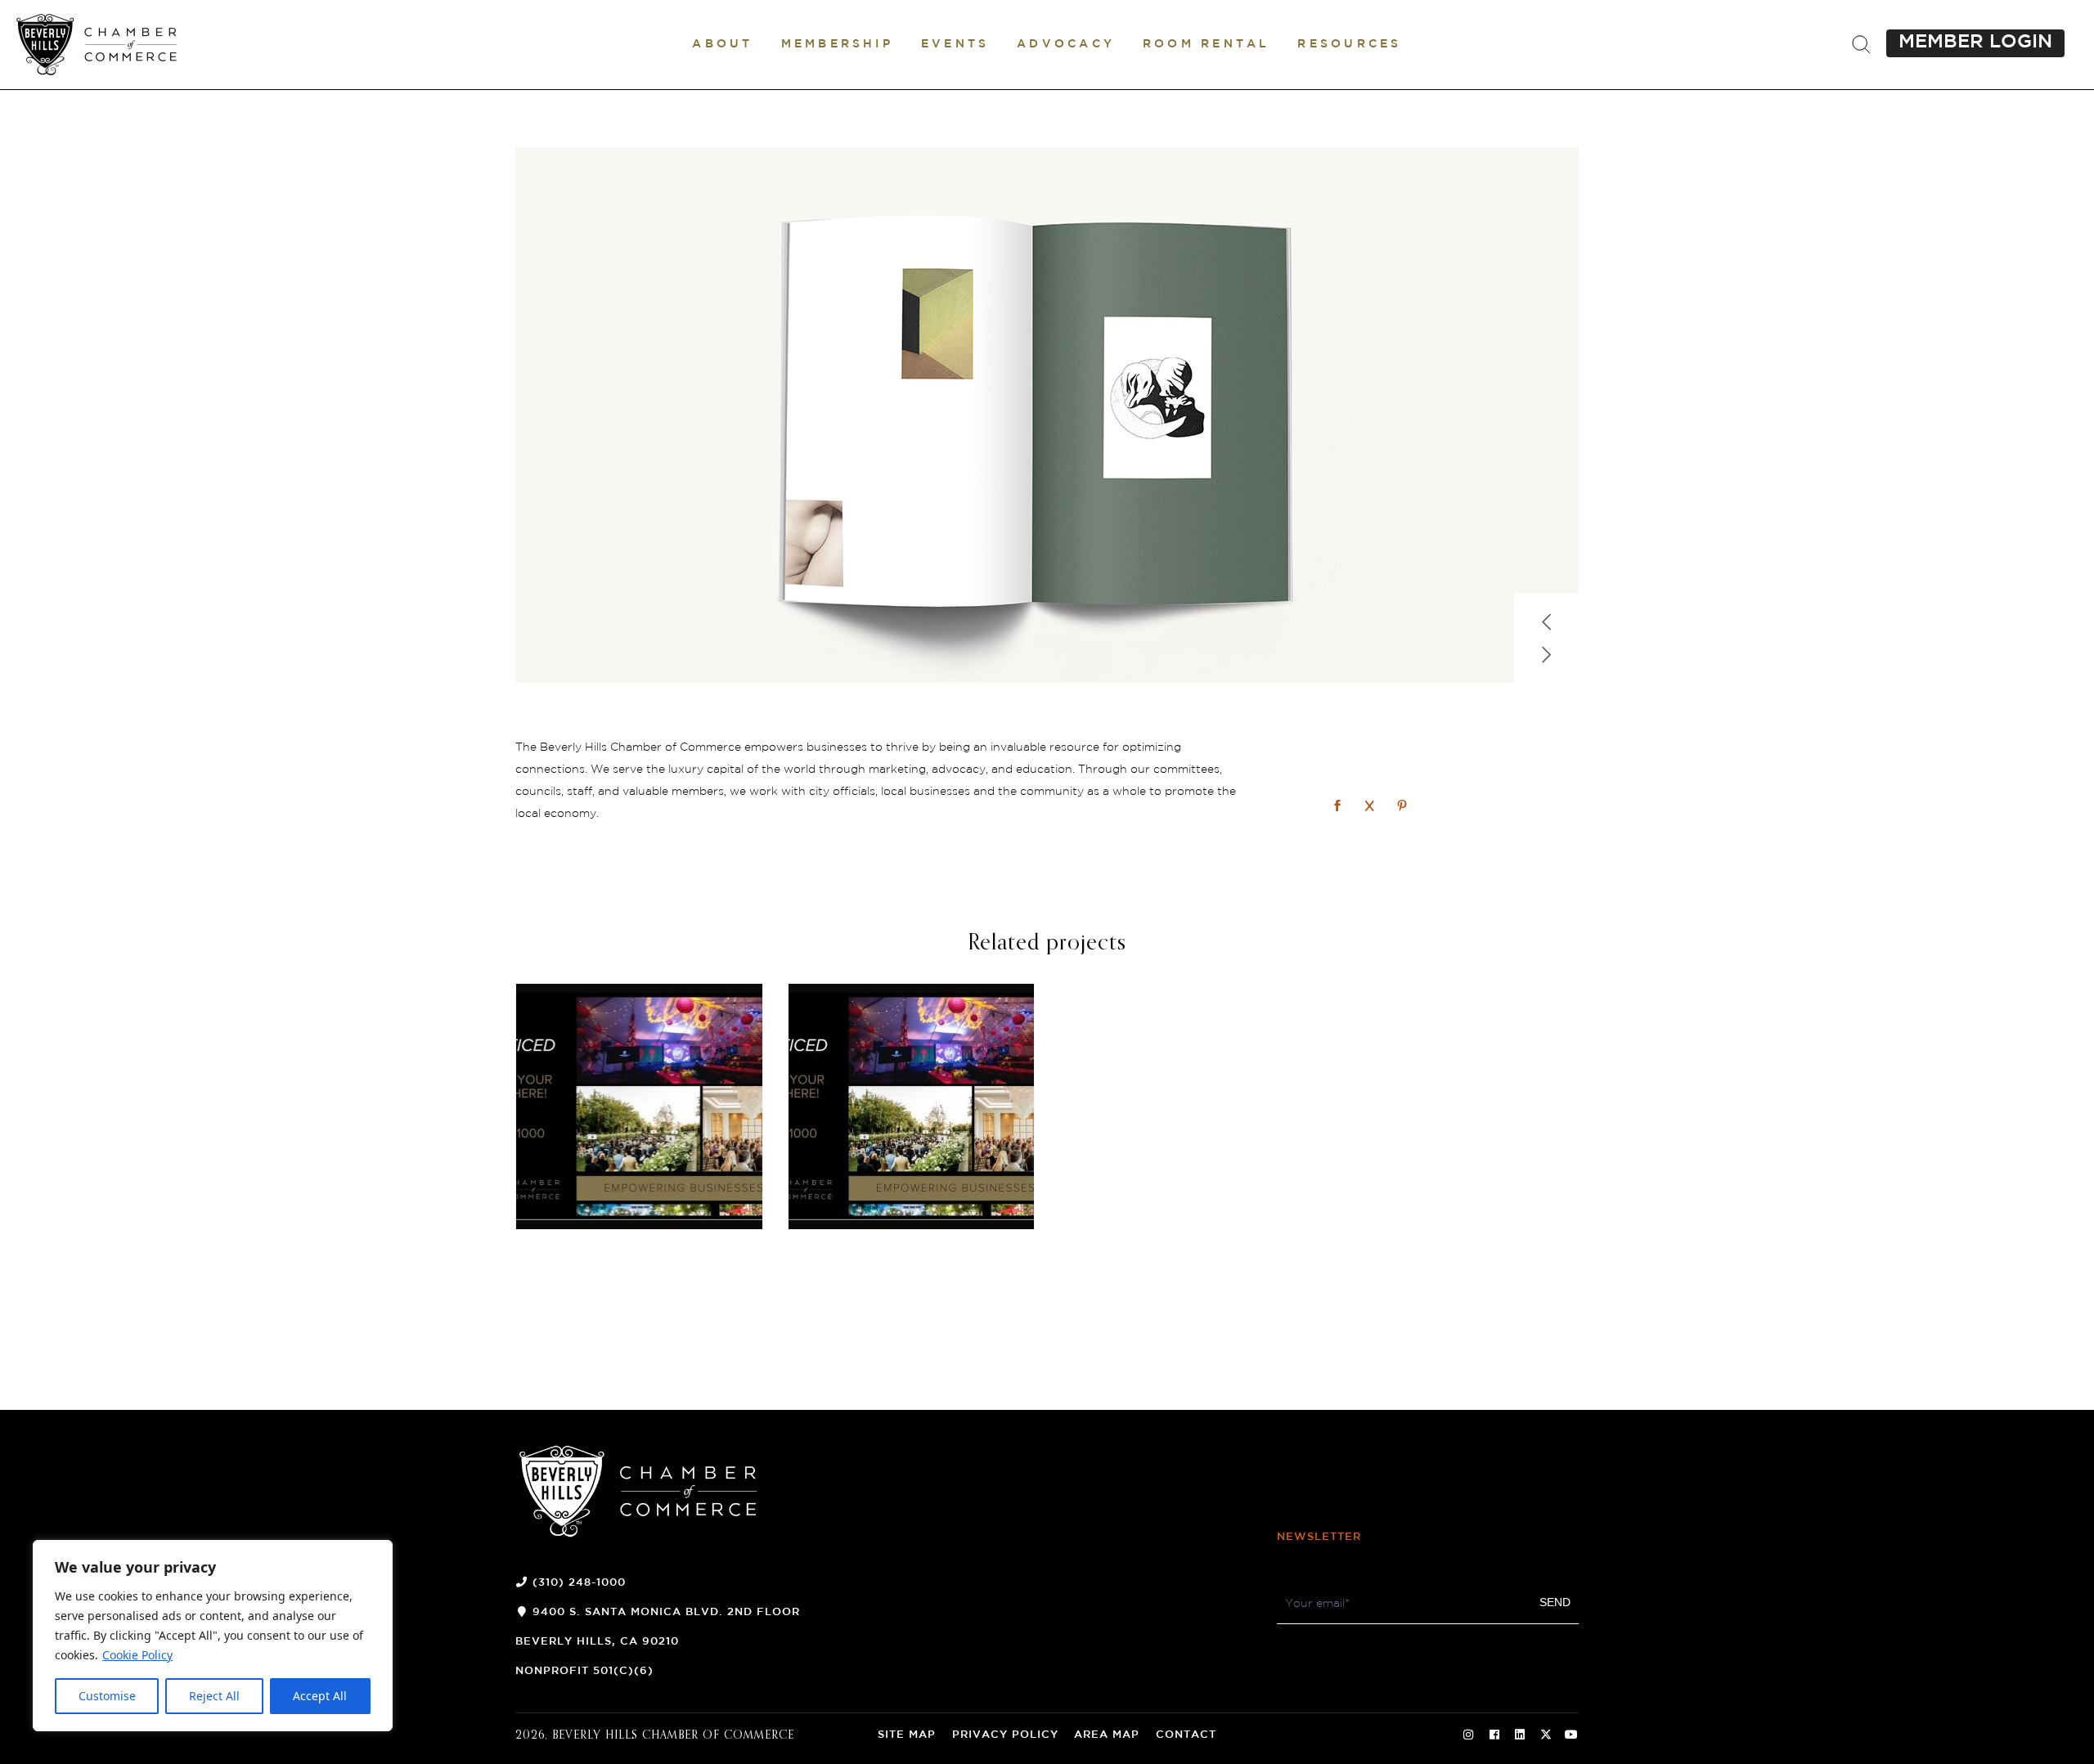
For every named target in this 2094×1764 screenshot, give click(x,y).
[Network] (1339, 807)
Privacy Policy (1005, 1735)
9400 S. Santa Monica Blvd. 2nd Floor (666, 1612)
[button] (722, 44)
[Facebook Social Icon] (1494, 1735)
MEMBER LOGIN (1975, 42)
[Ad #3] (639, 1107)
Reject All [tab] (214, 1696)
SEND (1555, 1602)
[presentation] (1547, 615)
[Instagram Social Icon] (1468, 1735)
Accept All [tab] (320, 1696)
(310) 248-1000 (579, 1583)
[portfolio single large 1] (1047, 415)
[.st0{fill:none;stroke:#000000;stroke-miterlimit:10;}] (1861, 45)
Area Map (1107, 1735)
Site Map (907, 1735)
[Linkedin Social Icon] (1520, 1735)
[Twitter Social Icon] (1546, 1735)
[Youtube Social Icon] (1571, 1735)
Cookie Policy (137, 1655)
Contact (1186, 1735)
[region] (213, 1636)
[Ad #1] (912, 1107)
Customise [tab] (107, 1696)
